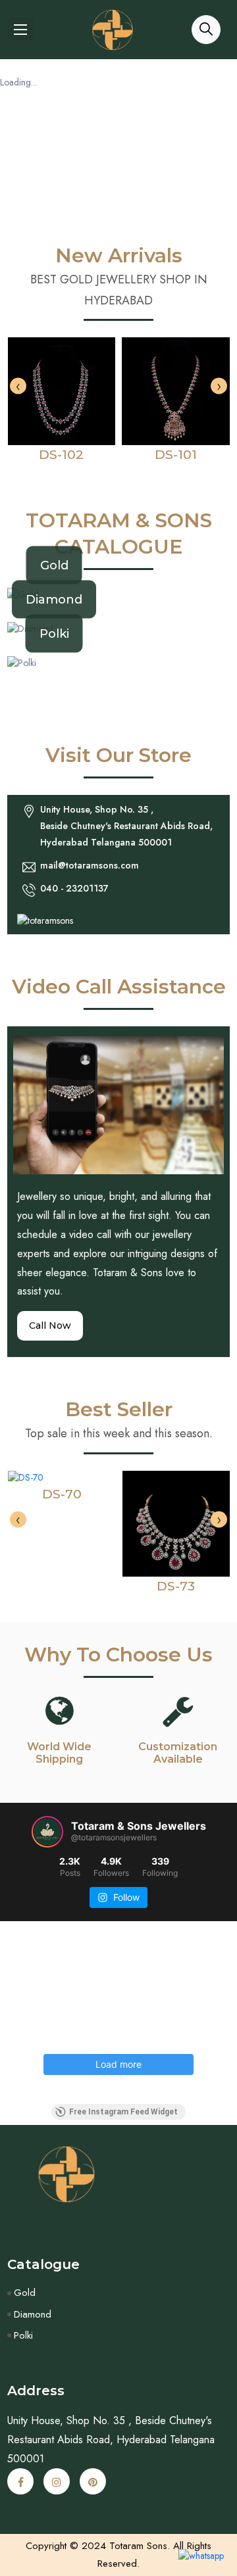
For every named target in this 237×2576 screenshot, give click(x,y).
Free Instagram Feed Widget (123, 2112)
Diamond (54, 599)
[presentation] (18, 386)
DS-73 (176, 1586)
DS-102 (61, 455)
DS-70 (62, 1494)
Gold (54, 565)
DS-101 (176, 455)
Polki (54, 634)
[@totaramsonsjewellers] (47, 1832)
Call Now (50, 1325)
